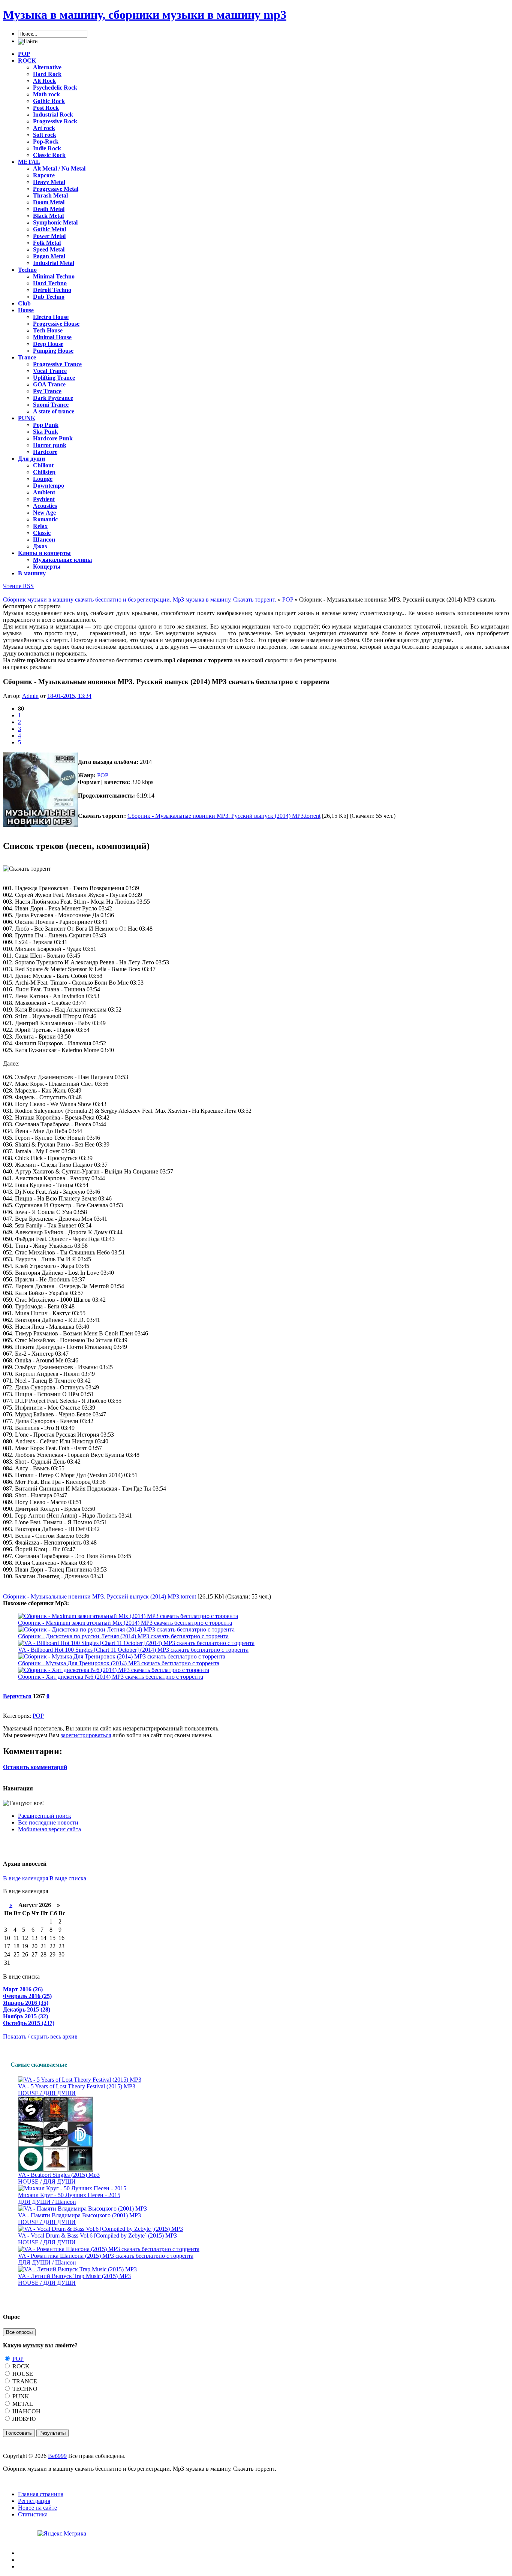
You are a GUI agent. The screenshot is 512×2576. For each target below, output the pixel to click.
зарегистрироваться (86, 1735)
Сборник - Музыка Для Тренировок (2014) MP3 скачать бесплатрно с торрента (119, 1663)
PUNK (20, 2396)
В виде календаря (25, 1878)
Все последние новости (48, 1822)
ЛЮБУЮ (23, 2419)
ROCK (20, 2366)
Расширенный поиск (45, 1816)
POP (103, 775)
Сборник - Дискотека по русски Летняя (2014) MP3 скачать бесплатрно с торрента (123, 1636)
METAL (22, 2404)
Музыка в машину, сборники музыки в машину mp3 (145, 15)
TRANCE (24, 2381)
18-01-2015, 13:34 (69, 696)
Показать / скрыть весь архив (40, 2036)
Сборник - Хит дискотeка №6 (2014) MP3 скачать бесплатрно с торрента (111, 1677)
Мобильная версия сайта (49, 1829)
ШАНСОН (26, 2411)
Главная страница (41, 2494)
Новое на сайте (37, 2508)
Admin (30, 696)
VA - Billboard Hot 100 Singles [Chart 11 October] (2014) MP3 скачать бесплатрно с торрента (133, 1650)
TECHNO (24, 2389)
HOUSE (22, 2374)
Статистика (33, 2514)
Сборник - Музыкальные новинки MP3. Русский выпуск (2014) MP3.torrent (224, 816)
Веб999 (57, 2456)
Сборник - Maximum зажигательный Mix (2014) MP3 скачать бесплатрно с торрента (125, 1623)
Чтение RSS (18, 586)
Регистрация (34, 2501)
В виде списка (68, 1878)
